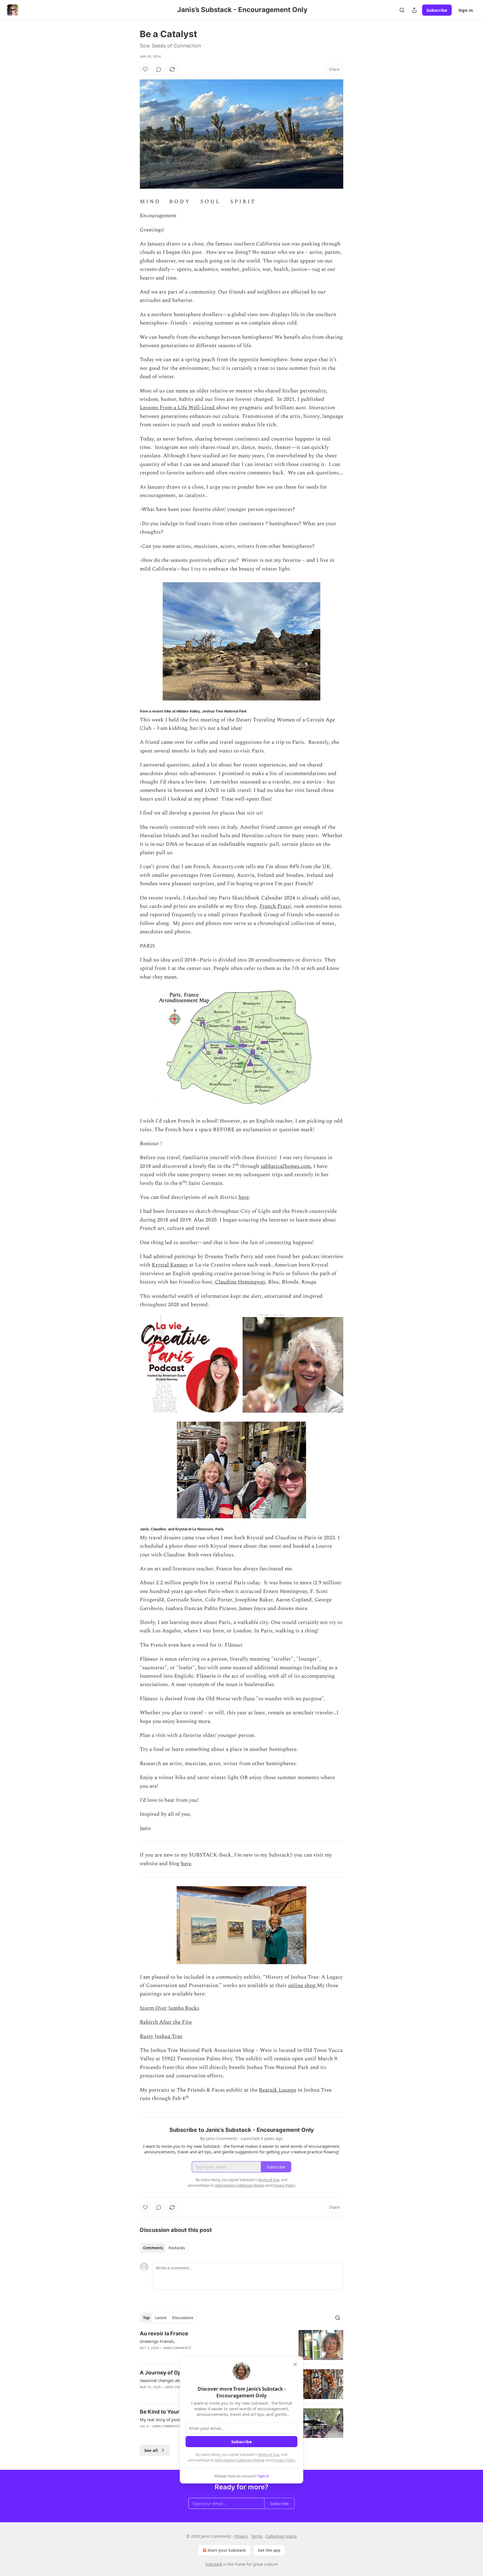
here (244, 1197)
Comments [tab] (153, 2248)
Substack (214, 2564)
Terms (257, 2536)
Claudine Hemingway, (241, 1282)
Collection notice (281, 2536)
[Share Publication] (414, 10)
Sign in (466, 10)
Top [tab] (146, 2318)
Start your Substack (227, 2550)
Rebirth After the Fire (166, 2022)
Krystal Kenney (170, 1265)
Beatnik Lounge (278, 2090)
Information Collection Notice (240, 2460)
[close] (295, 2364)
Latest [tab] (161, 2318)
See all (151, 2450)
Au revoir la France (164, 2334)
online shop (303, 1986)
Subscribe (437, 10)
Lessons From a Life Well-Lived (178, 408)
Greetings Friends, (157, 2341)
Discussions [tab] (183, 2318)
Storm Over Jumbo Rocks (170, 2008)
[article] (241, 2345)
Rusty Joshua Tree (161, 2036)
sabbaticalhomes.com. (286, 1166)
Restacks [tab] (177, 2248)
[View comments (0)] (159, 69)
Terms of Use (268, 2454)
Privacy (241, 2536)
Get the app (269, 2550)
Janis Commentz (177, 2348)
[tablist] (164, 2248)
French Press (275, 906)
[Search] (402, 10)
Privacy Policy (284, 2460)
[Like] (145, 69)
